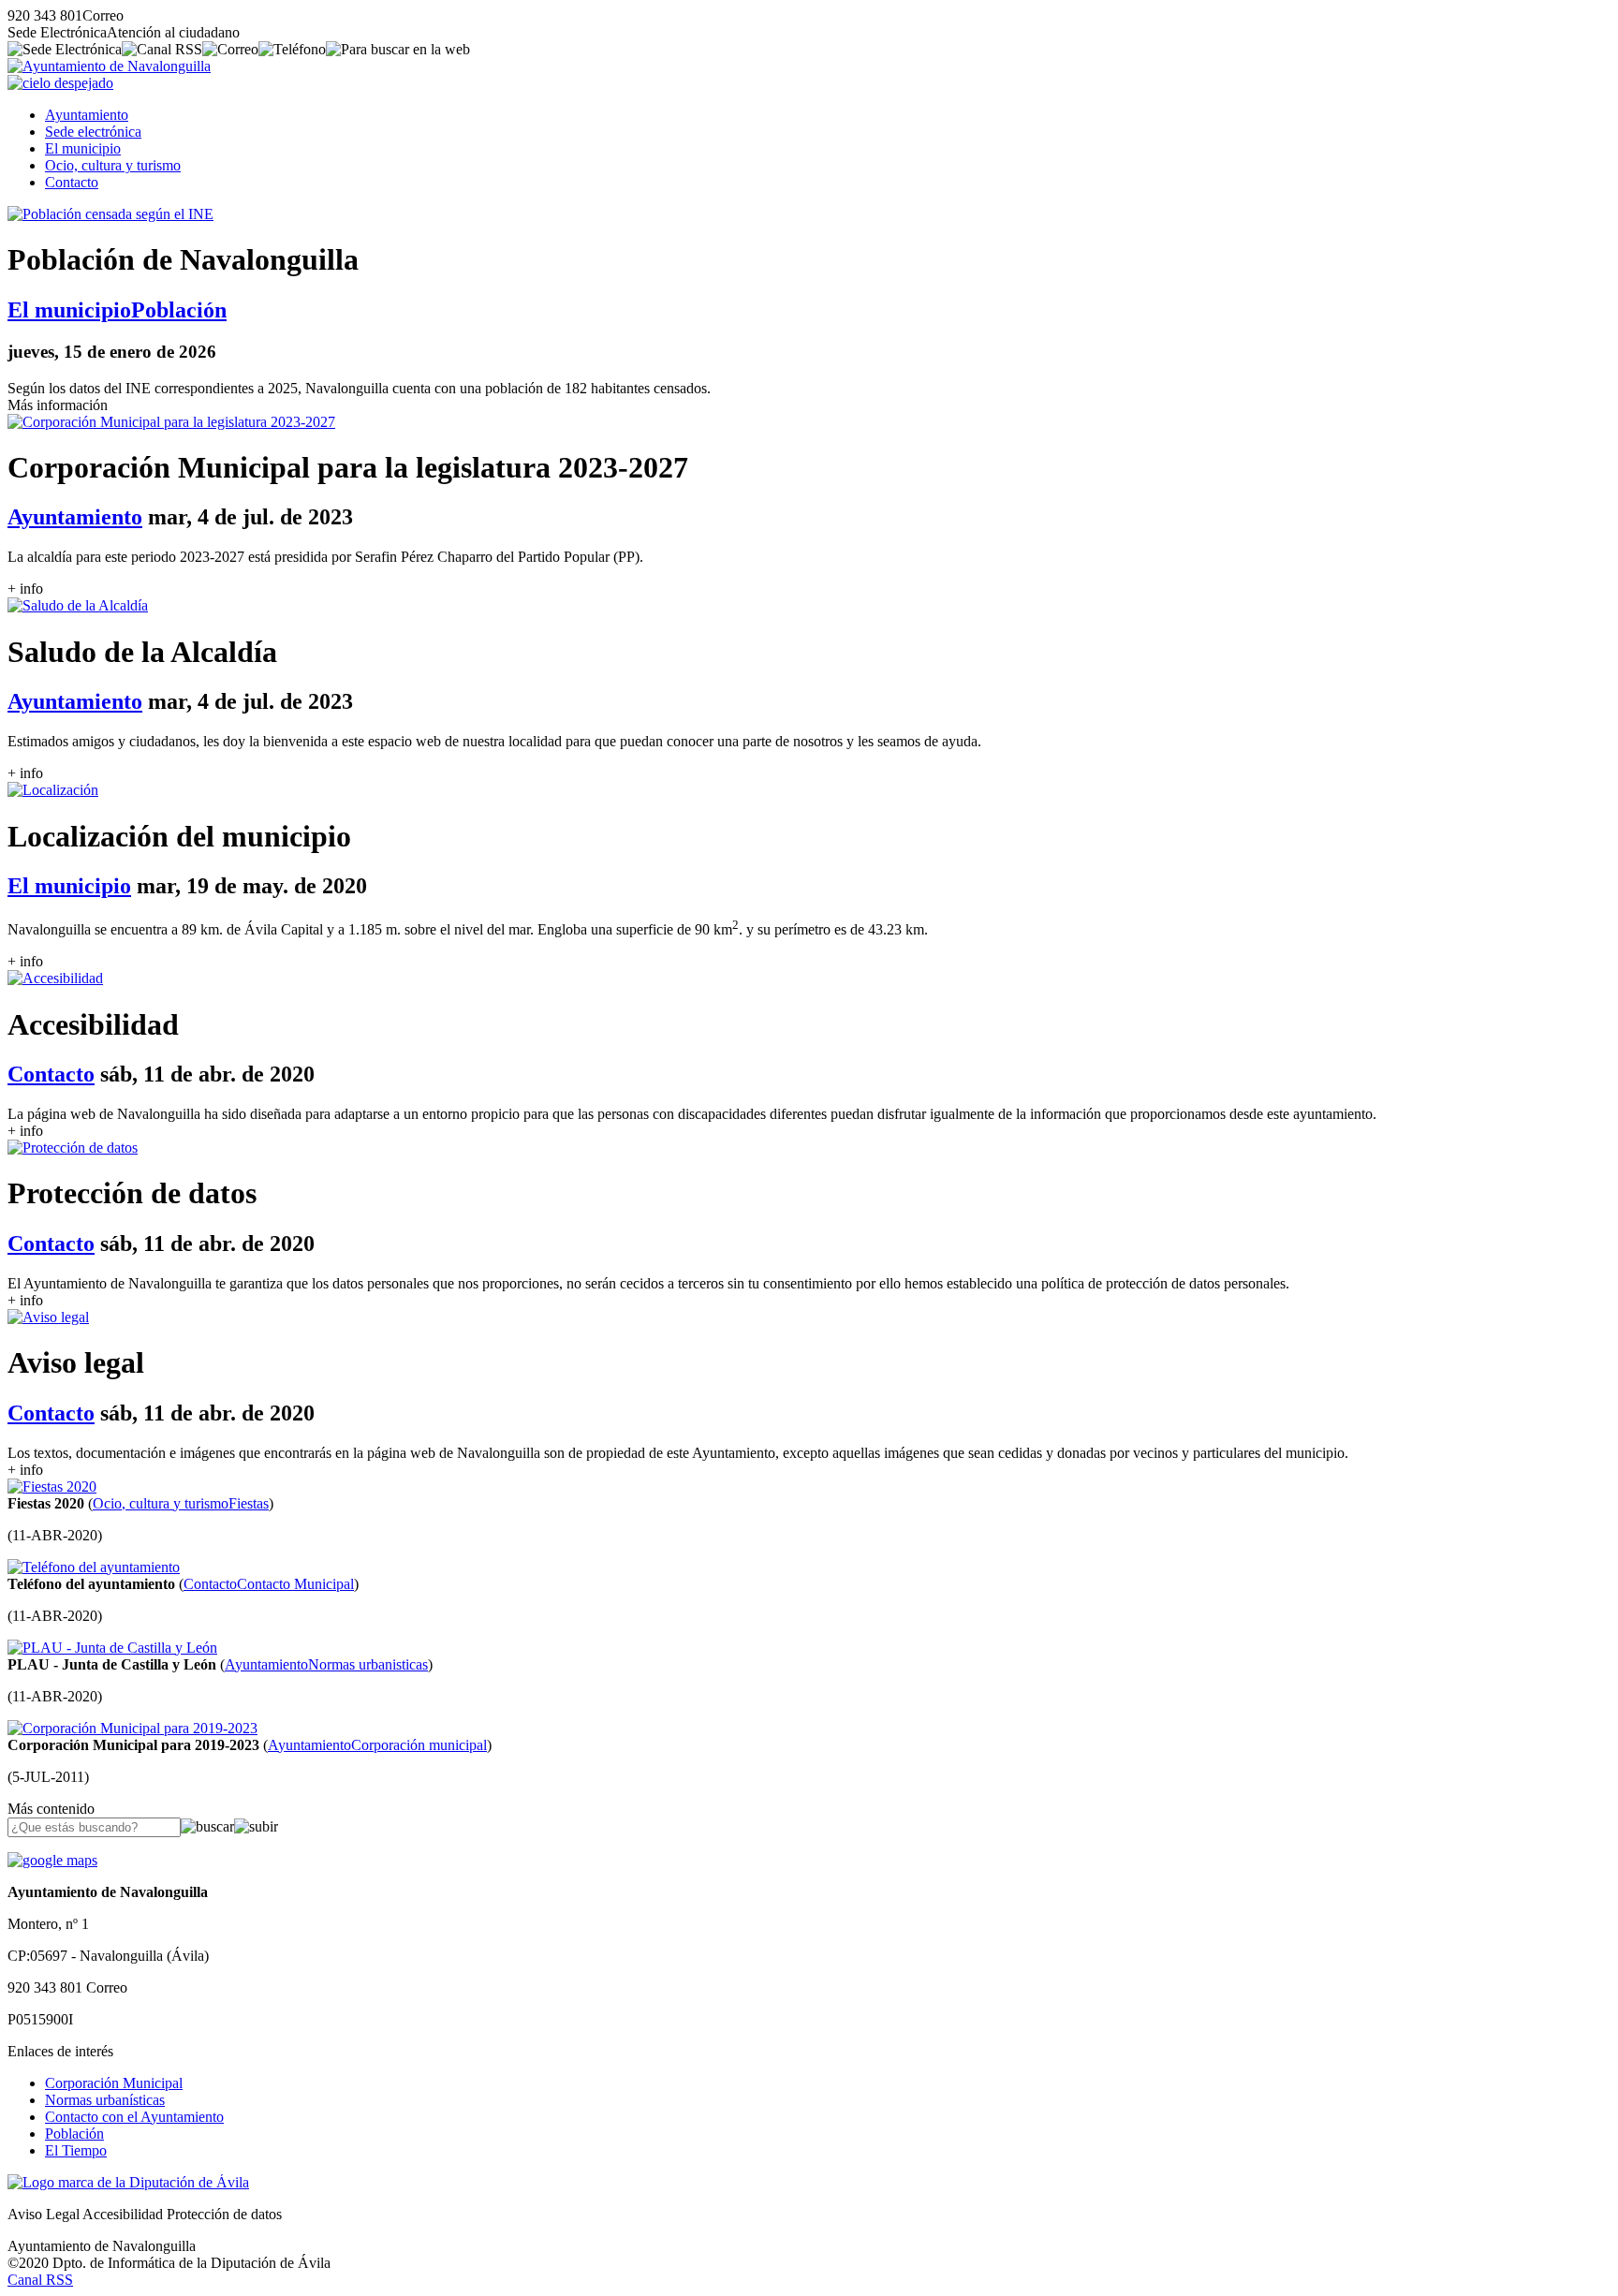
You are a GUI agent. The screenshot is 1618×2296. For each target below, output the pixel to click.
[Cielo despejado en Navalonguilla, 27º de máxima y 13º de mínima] (60, 83)
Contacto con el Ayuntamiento (134, 2117)
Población (74, 2134)
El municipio (83, 148)
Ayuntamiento (87, 115)
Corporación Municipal (114, 2083)
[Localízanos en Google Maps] (52, 1860)
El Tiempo (76, 2150)
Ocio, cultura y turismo (113, 165)
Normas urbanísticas (105, 2100)
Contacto (72, 182)
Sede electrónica (93, 132)
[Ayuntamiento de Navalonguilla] (109, 66)
